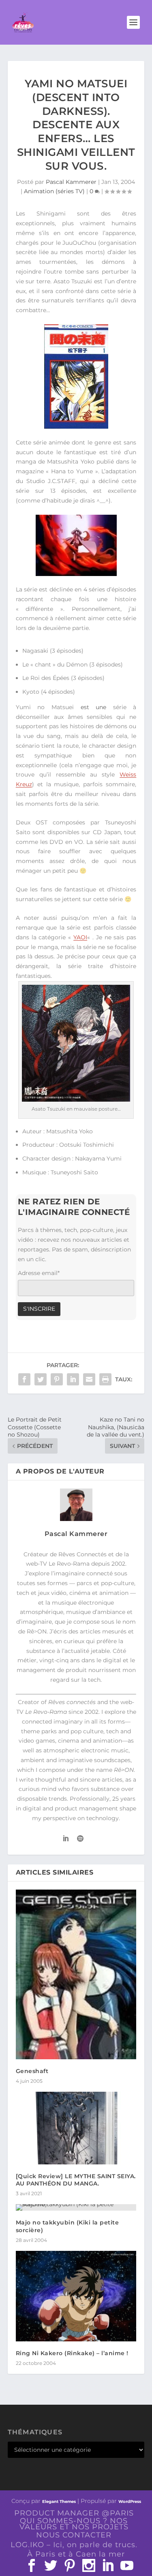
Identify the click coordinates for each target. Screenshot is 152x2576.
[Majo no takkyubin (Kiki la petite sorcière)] (76, 2207)
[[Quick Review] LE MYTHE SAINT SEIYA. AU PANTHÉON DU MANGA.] (76, 2128)
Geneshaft (32, 2071)
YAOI (80, 937)
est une (94, 707)
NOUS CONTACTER (74, 2535)
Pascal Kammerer (71, 182)
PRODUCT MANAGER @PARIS (74, 2513)
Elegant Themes (59, 2502)
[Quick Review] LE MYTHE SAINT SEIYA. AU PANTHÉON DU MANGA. (76, 2180)
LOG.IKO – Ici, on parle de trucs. (74, 2545)
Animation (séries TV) (54, 191)
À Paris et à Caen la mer (76, 2554)
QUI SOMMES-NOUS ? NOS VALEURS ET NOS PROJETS (74, 2524)
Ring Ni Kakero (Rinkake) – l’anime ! (72, 2353)
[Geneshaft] (76, 1975)
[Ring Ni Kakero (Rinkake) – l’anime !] (76, 2296)
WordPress (130, 2502)
